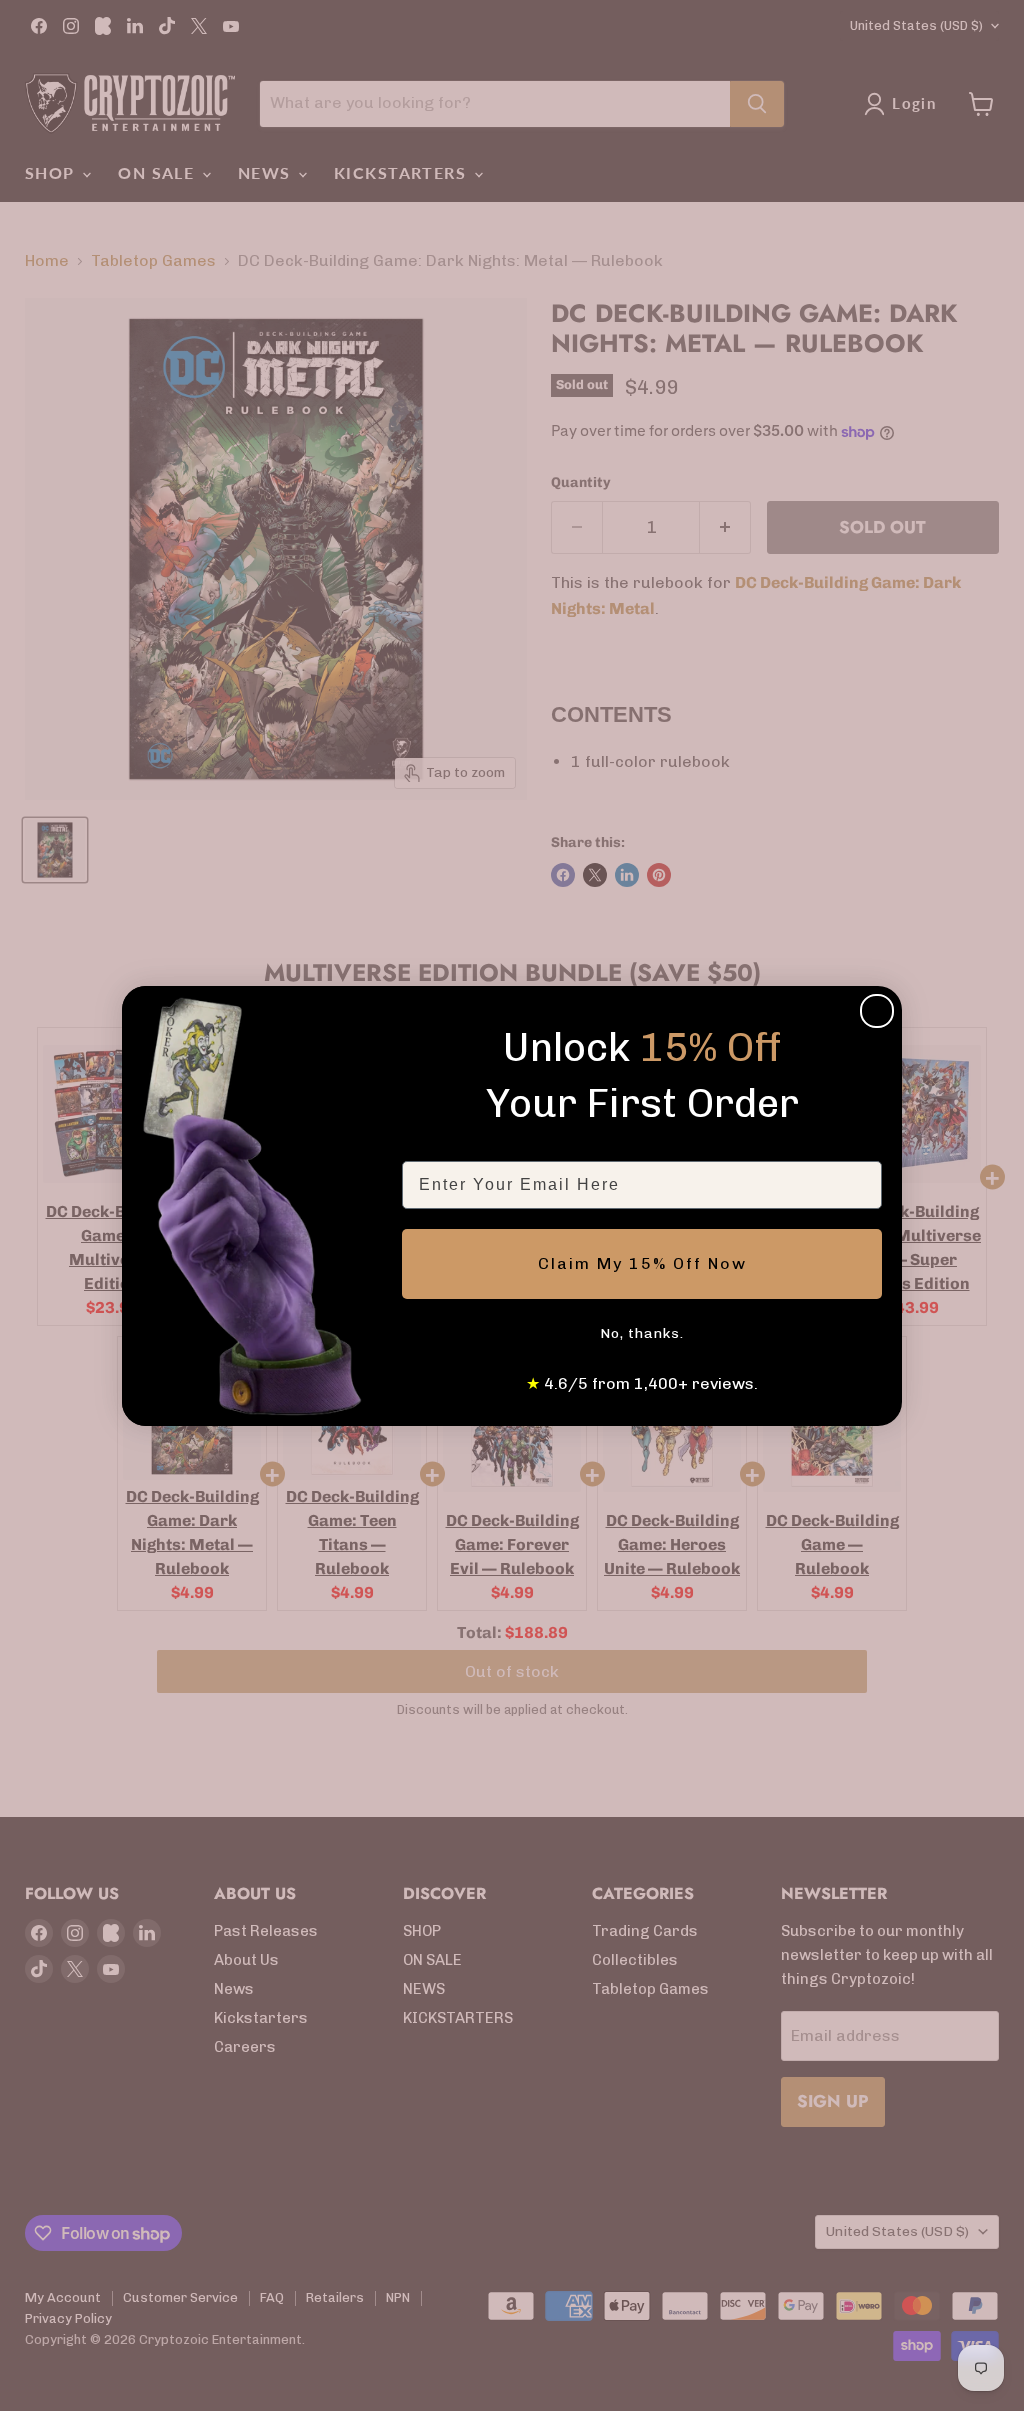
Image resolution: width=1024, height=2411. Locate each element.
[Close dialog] (877, 1011)
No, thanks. (642, 1333)
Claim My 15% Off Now (642, 1263)
